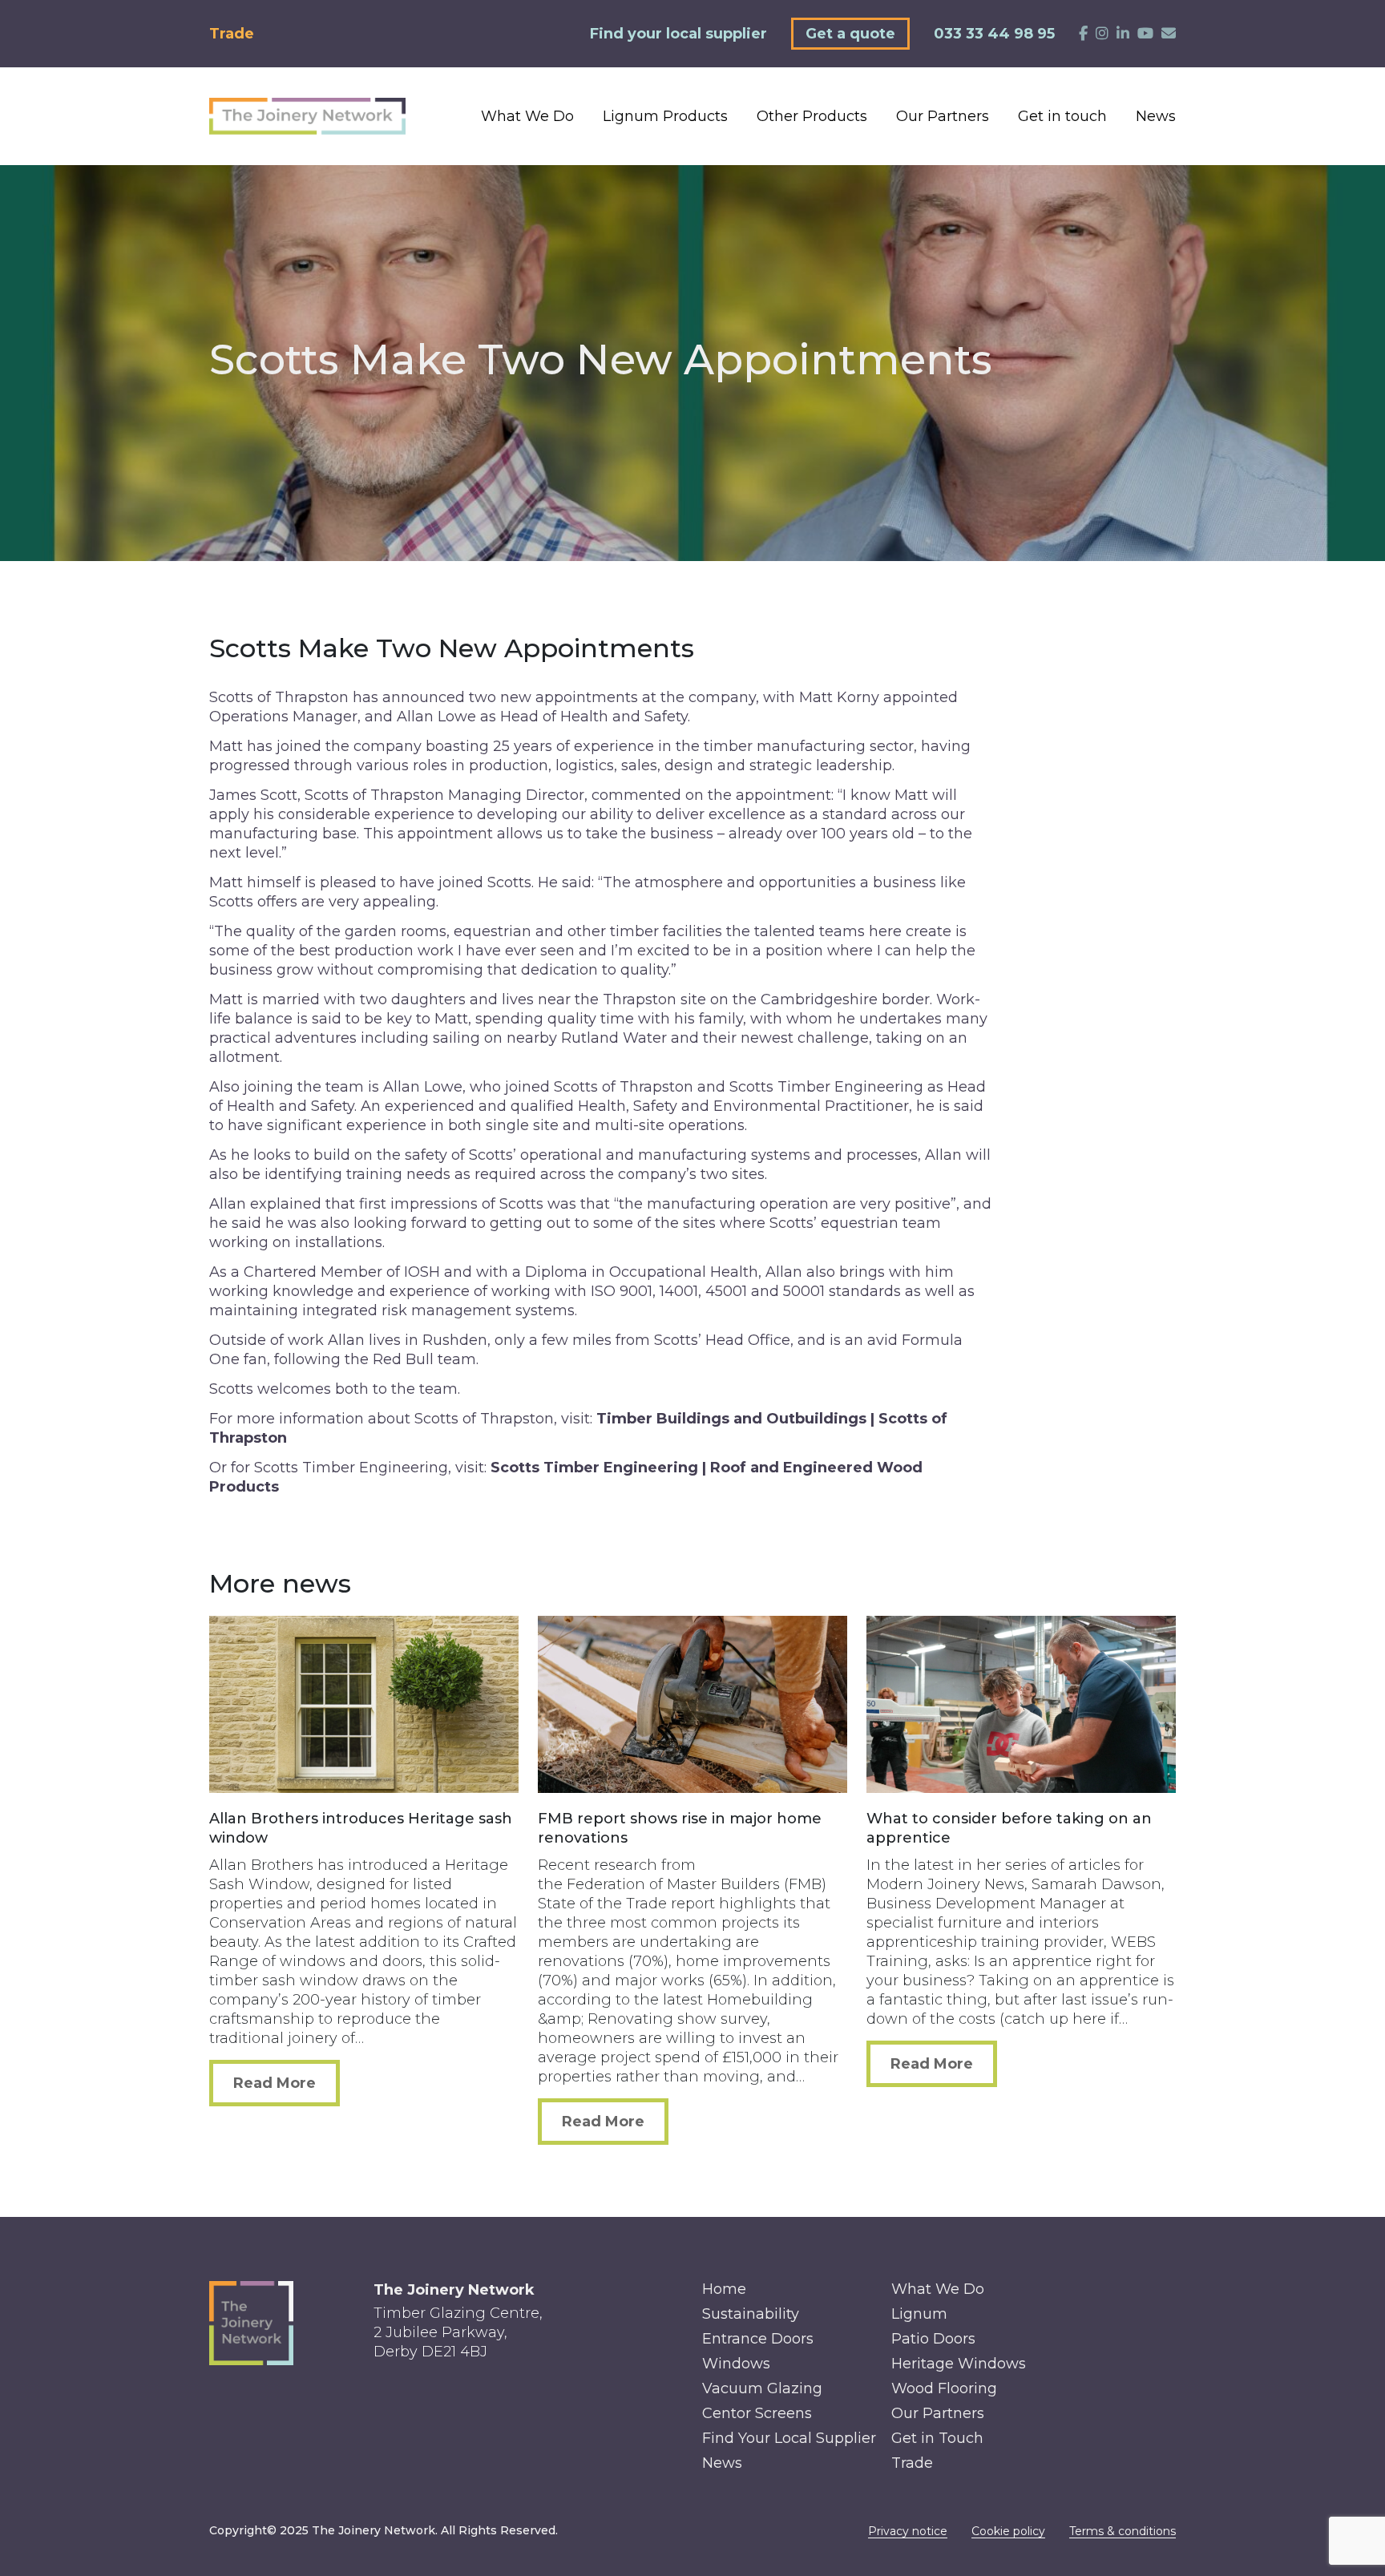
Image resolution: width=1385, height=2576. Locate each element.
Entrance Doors (758, 2339)
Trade (232, 34)
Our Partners (943, 116)
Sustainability (751, 2314)
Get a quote (850, 34)
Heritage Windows (959, 2364)
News (1156, 116)
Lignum (919, 2314)
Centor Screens (757, 2413)
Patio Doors (933, 2339)
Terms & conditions (1123, 2531)
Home (724, 2289)
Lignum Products (665, 116)
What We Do (527, 116)
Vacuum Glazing (762, 2388)
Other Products (812, 116)
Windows (736, 2364)
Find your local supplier (678, 34)
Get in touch (1062, 116)
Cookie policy (1008, 2531)
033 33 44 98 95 (994, 34)
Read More (275, 2083)
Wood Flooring (944, 2388)
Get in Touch (937, 2438)
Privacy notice (908, 2531)
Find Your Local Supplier (789, 2438)
